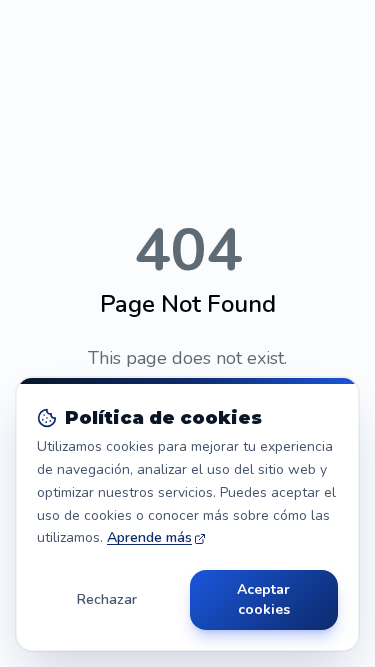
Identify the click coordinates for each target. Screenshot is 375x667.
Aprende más (149, 537)
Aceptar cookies (263, 599)
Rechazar (107, 599)
